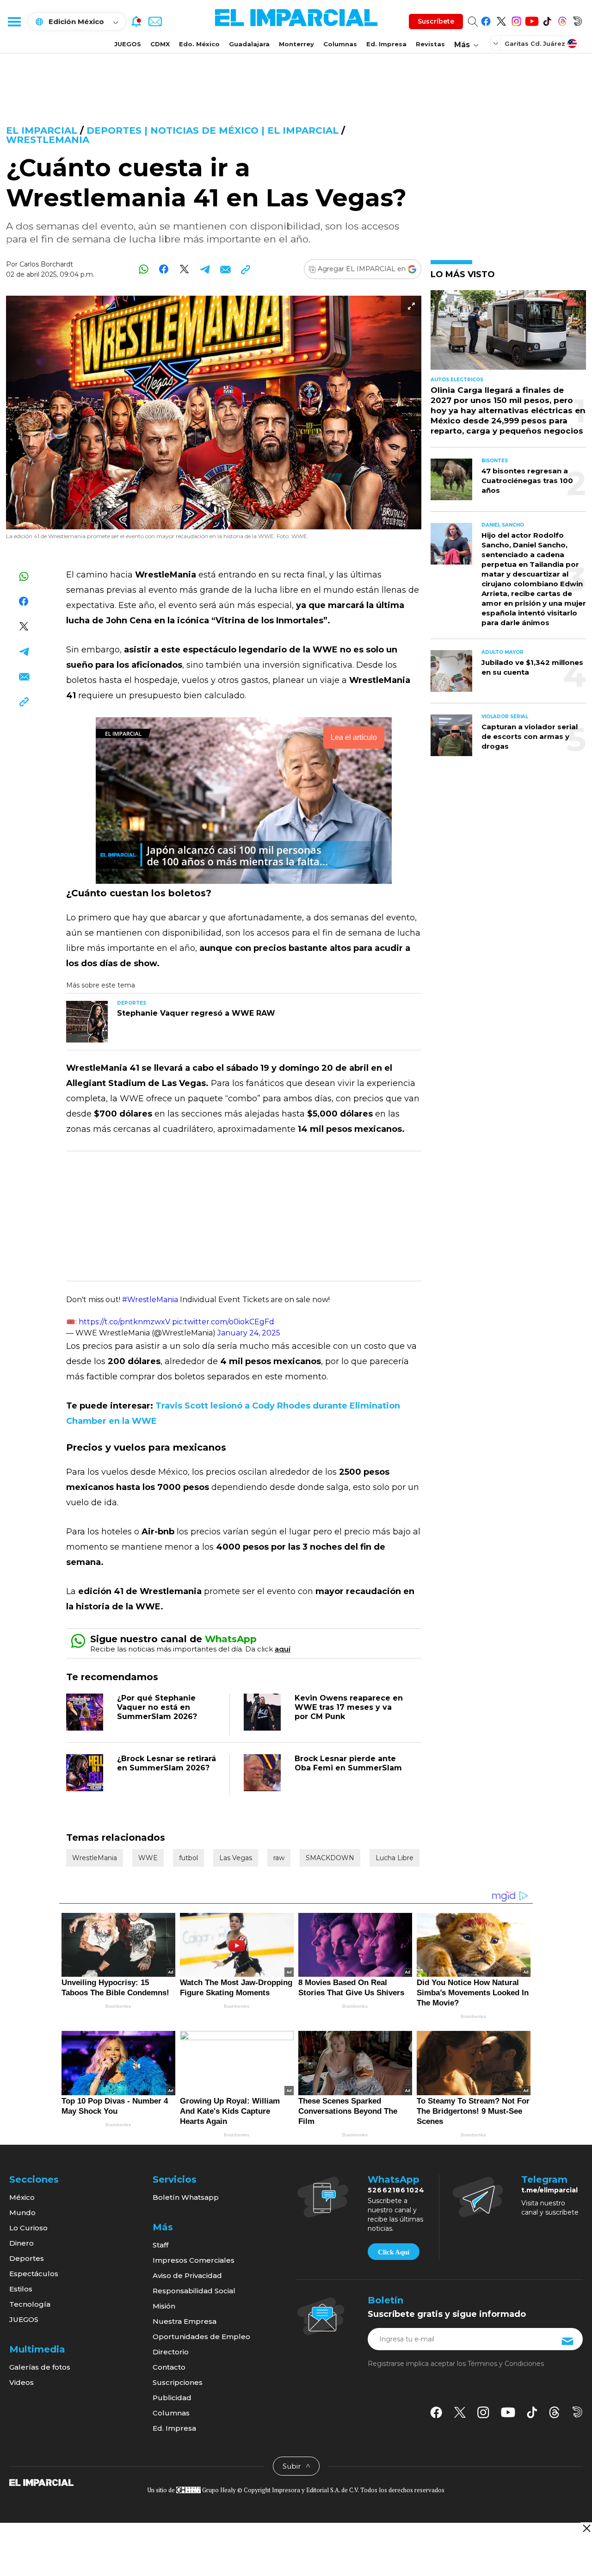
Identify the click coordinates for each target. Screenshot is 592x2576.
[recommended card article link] (87, 1022)
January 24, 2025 (249, 1333)
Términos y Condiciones (506, 2364)
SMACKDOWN (330, 1858)
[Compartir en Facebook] (164, 269)
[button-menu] (14, 21)
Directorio (171, 2352)
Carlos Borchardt (46, 264)
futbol (188, 1858)
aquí (283, 1649)
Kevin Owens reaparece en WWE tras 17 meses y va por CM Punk (349, 1707)
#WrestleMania (150, 1300)
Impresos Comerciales (194, 2260)
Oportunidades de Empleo (201, 2337)
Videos (22, 2382)
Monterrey (296, 44)
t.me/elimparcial (549, 2190)
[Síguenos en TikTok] (547, 20)
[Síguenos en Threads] (562, 20)
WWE (148, 1858)
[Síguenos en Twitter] (501, 20)
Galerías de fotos (40, 2367)
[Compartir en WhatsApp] (144, 269)
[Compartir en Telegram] (205, 269)
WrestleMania (48, 140)
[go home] (41, 2482)
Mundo (22, 2213)
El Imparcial (42, 130)
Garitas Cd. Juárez (535, 43)
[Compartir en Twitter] (184, 269)
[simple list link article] (508, 334)
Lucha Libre (395, 1858)
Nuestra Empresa (185, 2321)
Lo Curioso (28, 2228)
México (22, 2197)
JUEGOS (128, 44)
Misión (164, 2306)
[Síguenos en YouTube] (532, 20)
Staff (160, 2245)
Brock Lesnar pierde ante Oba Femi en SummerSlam (348, 1763)
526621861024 (396, 2190)
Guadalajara (249, 44)
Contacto (169, 2367)
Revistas (430, 44)
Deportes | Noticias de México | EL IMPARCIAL (213, 130)
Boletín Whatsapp (186, 2197)
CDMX (160, 44)
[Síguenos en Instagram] (516, 20)
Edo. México (199, 44)
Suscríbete (436, 21)
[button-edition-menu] (497, 43)
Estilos (21, 2289)
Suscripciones (178, 2382)
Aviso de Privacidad (187, 2275)
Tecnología (30, 2304)
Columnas (340, 44)
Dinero (22, 2243)
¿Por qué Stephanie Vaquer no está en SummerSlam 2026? (157, 1707)
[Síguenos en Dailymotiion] (577, 2412)
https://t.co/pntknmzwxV (124, 1322)
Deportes (27, 2258)
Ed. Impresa (386, 44)
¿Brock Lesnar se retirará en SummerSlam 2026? (166, 1763)
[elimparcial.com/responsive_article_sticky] (586, 2528)
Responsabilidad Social (194, 2291)
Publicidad (172, 2398)
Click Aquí (394, 2252)
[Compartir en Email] (225, 269)
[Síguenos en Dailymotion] (577, 20)
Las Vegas (236, 1858)
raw (279, 1858)
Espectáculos (34, 2274)
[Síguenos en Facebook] (486, 20)
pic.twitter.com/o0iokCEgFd (223, 1322)
